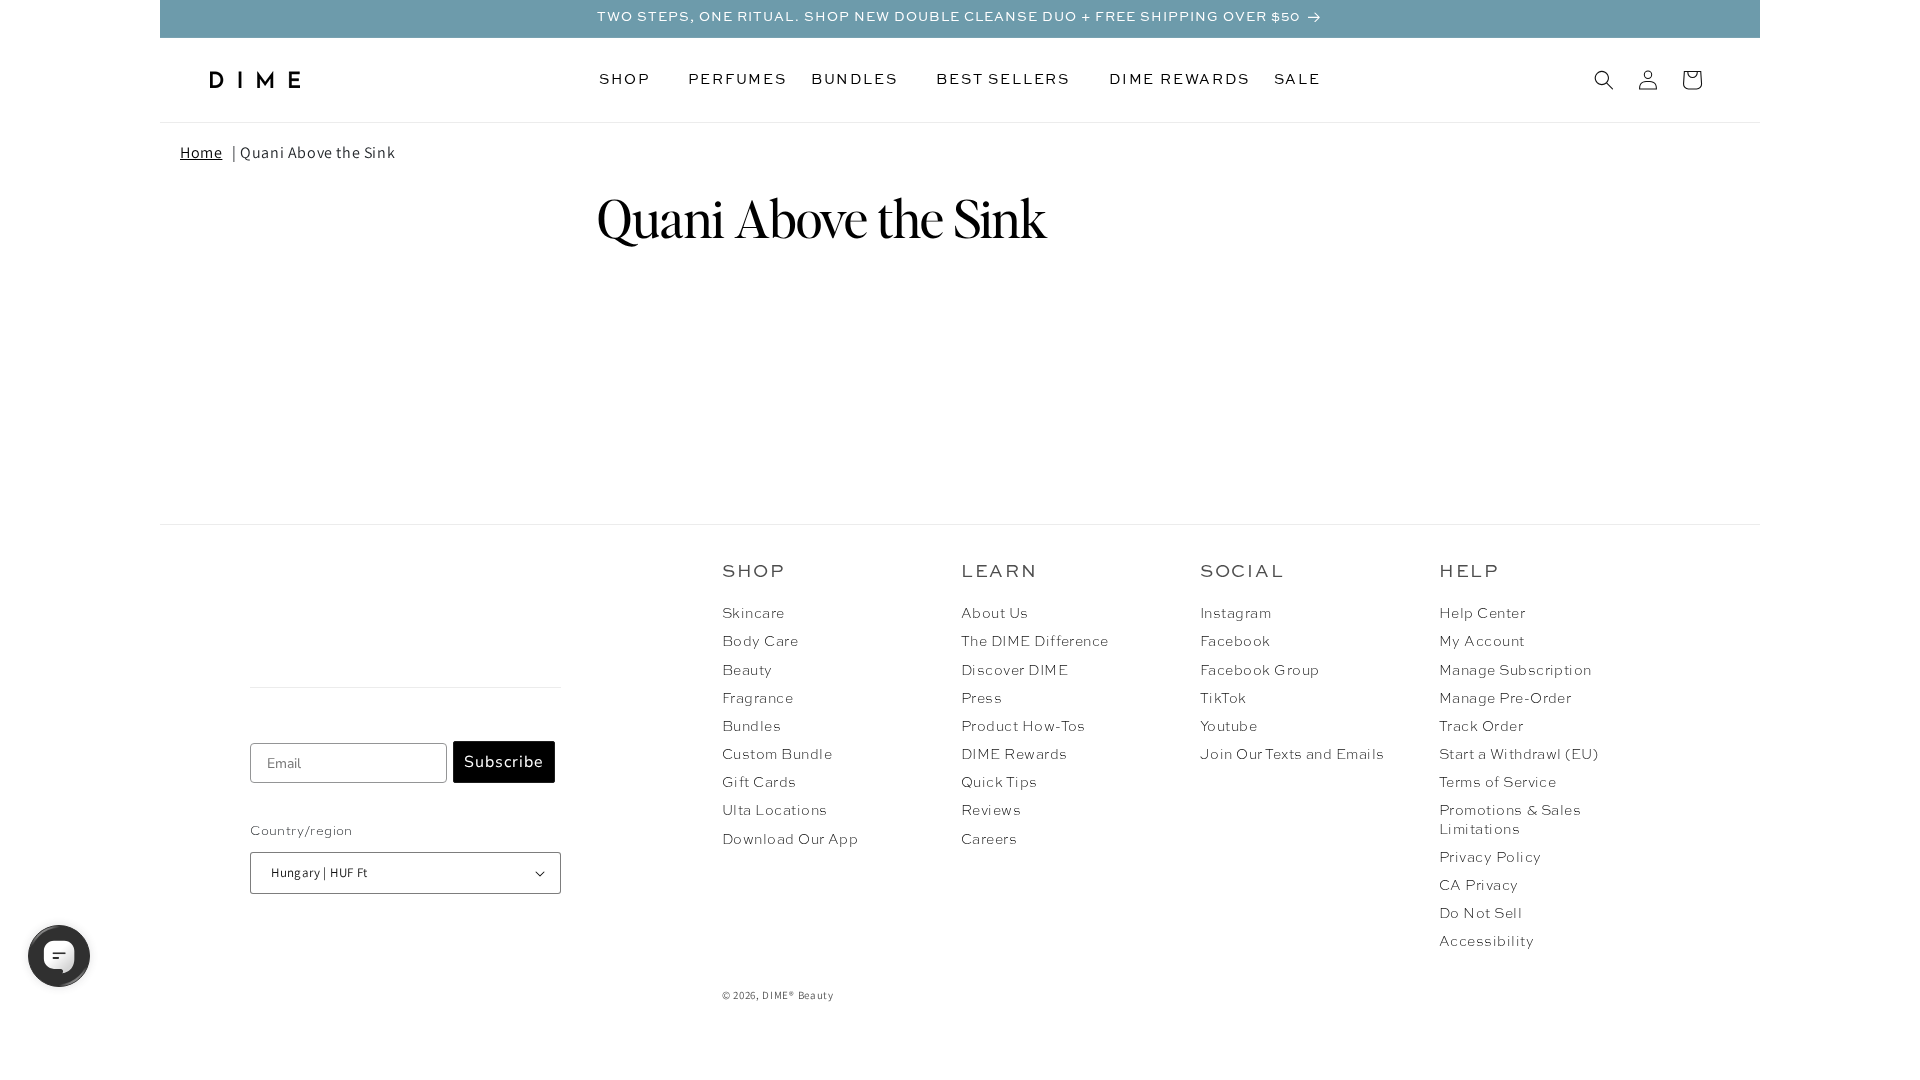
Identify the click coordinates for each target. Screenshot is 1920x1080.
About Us (995, 614)
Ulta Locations (775, 811)
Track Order (1481, 727)
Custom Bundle (777, 755)
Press (981, 699)
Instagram (1235, 614)
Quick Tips (999, 783)
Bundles (751, 727)
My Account (1482, 642)
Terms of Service (1498, 783)
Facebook (1235, 642)
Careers (989, 840)
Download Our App (790, 840)
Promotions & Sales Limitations (1510, 820)
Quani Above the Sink (317, 152)
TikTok (1223, 699)
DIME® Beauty (797, 995)
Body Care (760, 642)
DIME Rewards (1014, 755)
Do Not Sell (1480, 914)
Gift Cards (759, 783)
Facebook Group (1260, 671)
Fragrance (757, 699)
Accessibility (1486, 942)
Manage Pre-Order (1505, 699)
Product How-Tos (1023, 727)
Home (201, 152)
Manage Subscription (1515, 671)
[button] (631, 80)
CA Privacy (1479, 886)
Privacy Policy (1490, 858)
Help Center (1482, 614)
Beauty (747, 671)
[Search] (1604, 80)
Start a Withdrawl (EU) (1519, 755)
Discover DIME (1014, 671)
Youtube (1228, 727)
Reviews (991, 811)
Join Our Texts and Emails (1292, 755)
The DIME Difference (1035, 642)
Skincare (753, 614)
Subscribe (504, 762)
